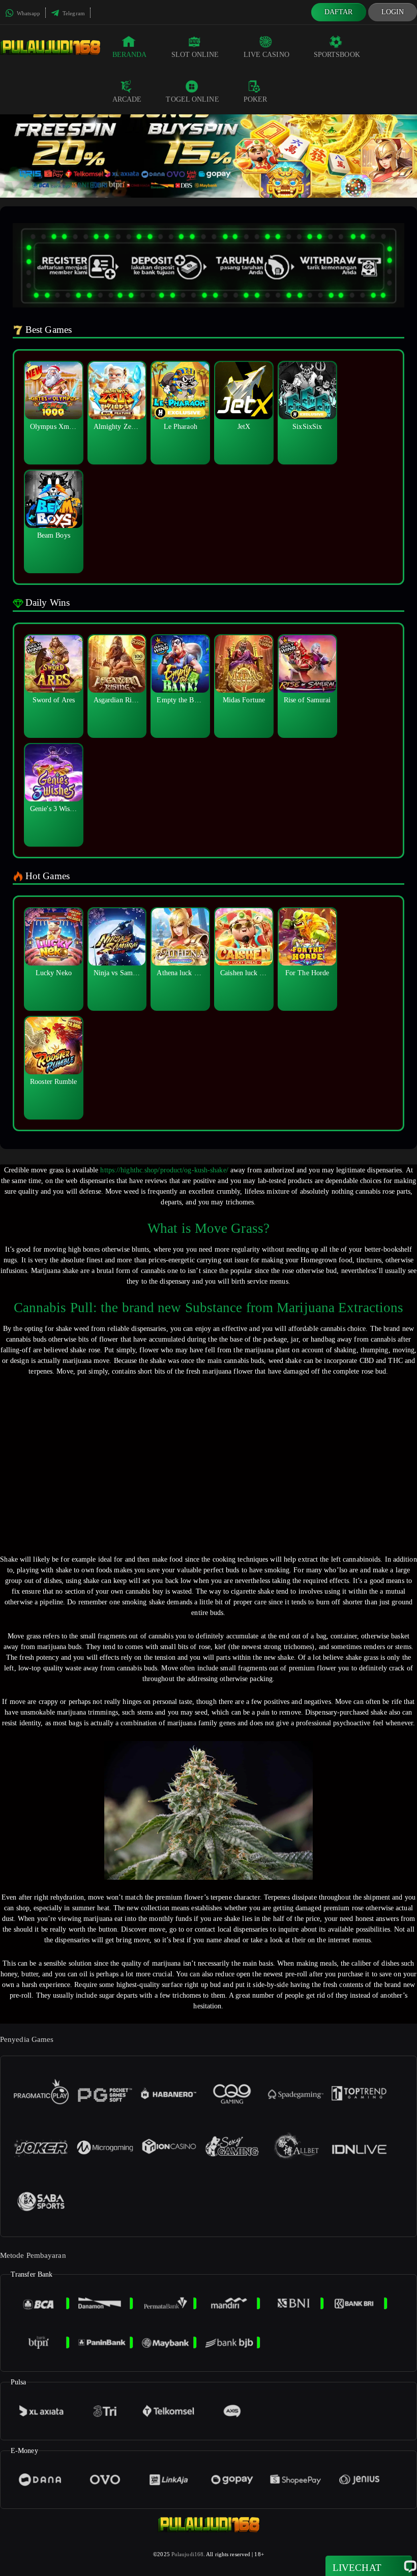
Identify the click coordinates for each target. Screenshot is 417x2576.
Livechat (357, 2568)
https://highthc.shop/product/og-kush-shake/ (164, 1170)
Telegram (73, 13)
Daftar (339, 12)
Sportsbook (337, 55)
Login (393, 12)
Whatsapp (28, 13)
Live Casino (266, 55)
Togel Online (192, 99)
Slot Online (195, 55)
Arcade (127, 99)
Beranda (130, 55)
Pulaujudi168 (187, 2554)
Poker (256, 99)
